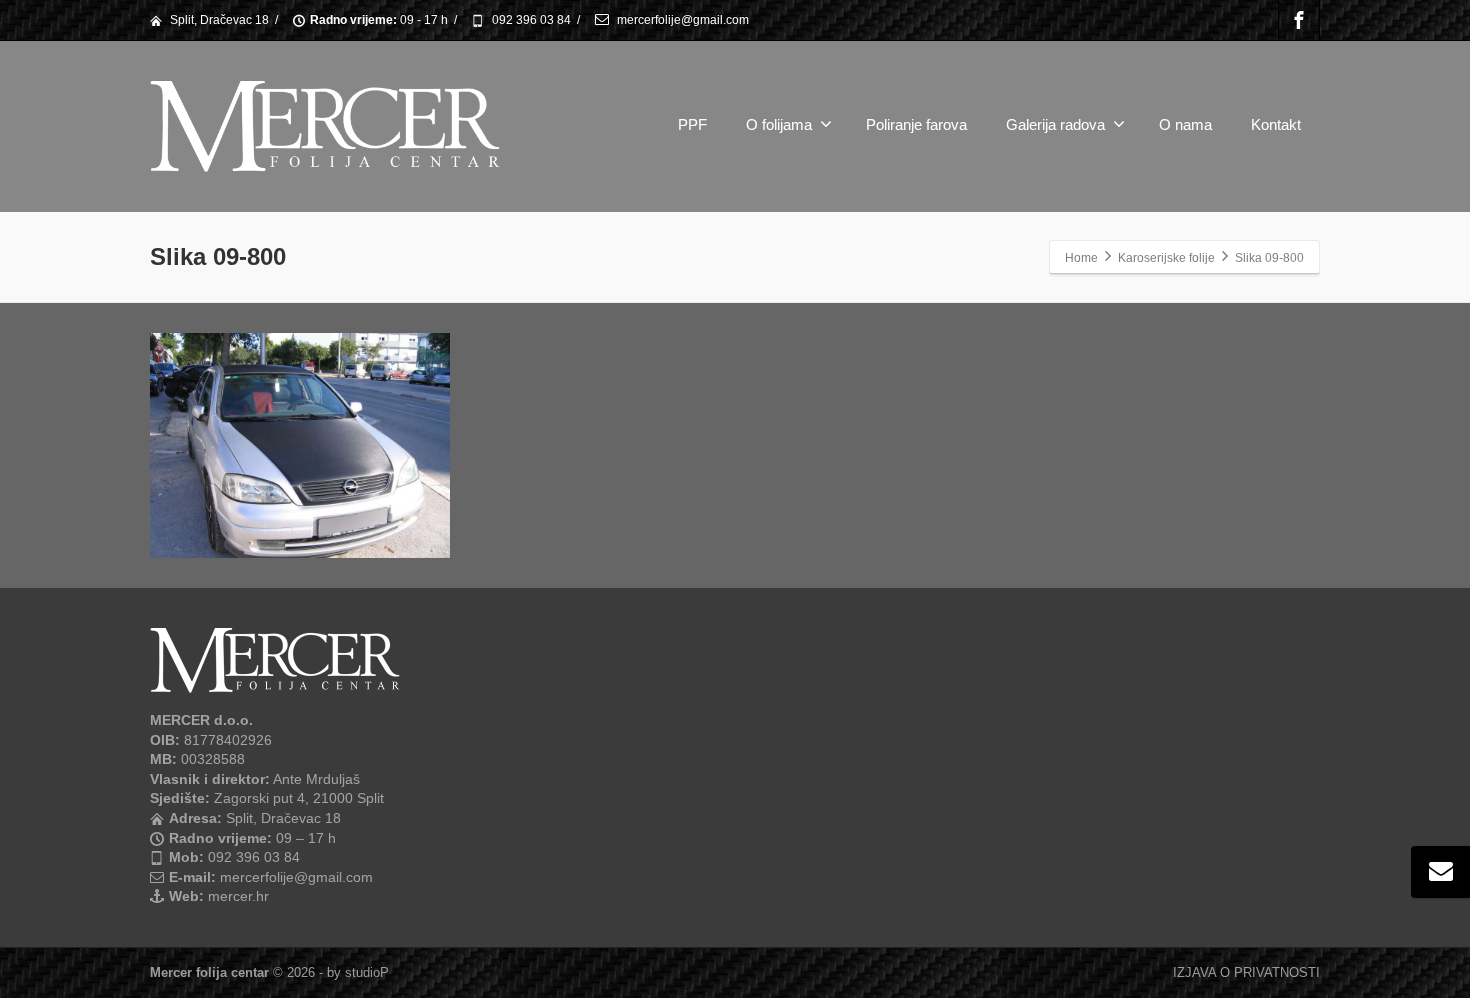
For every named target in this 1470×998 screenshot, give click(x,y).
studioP (367, 972)
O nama (1185, 124)
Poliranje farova (916, 124)
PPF (692, 124)
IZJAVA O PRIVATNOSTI (1246, 972)
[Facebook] (1299, 20)
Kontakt (1276, 124)
